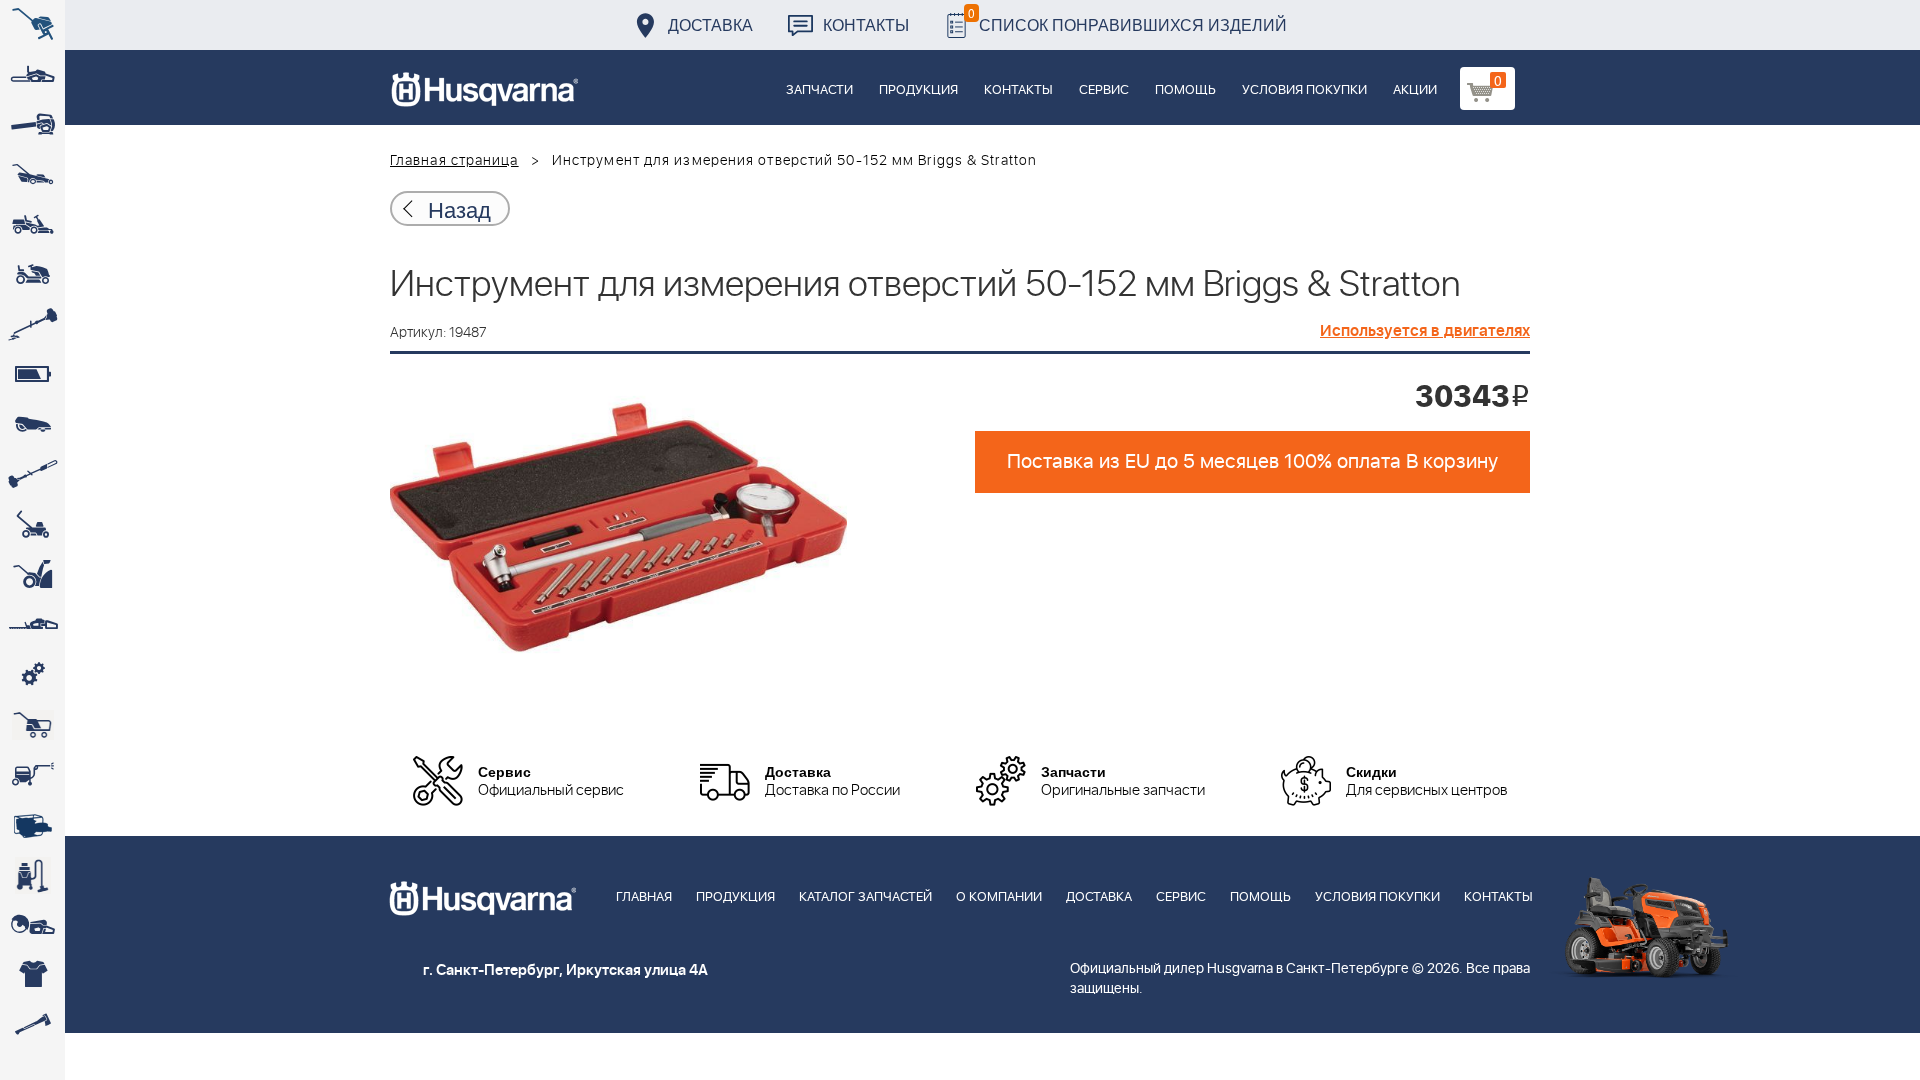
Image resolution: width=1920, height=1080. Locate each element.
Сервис (1104, 90)
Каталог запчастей (865, 897)
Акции (1415, 90)
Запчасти (819, 90)
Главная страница (454, 161)
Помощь (1185, 90)
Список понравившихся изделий (1127, 19)
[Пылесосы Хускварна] (32, 875)
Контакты (866, 24)
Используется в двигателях (1425, 331)
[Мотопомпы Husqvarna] (32, 825)
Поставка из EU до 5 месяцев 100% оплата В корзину (1252, 462)
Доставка (710, 24)
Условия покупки (1304, 90)
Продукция (918, 90)
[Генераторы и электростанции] (32, 725)
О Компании (999, 897)
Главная (644, 897)
